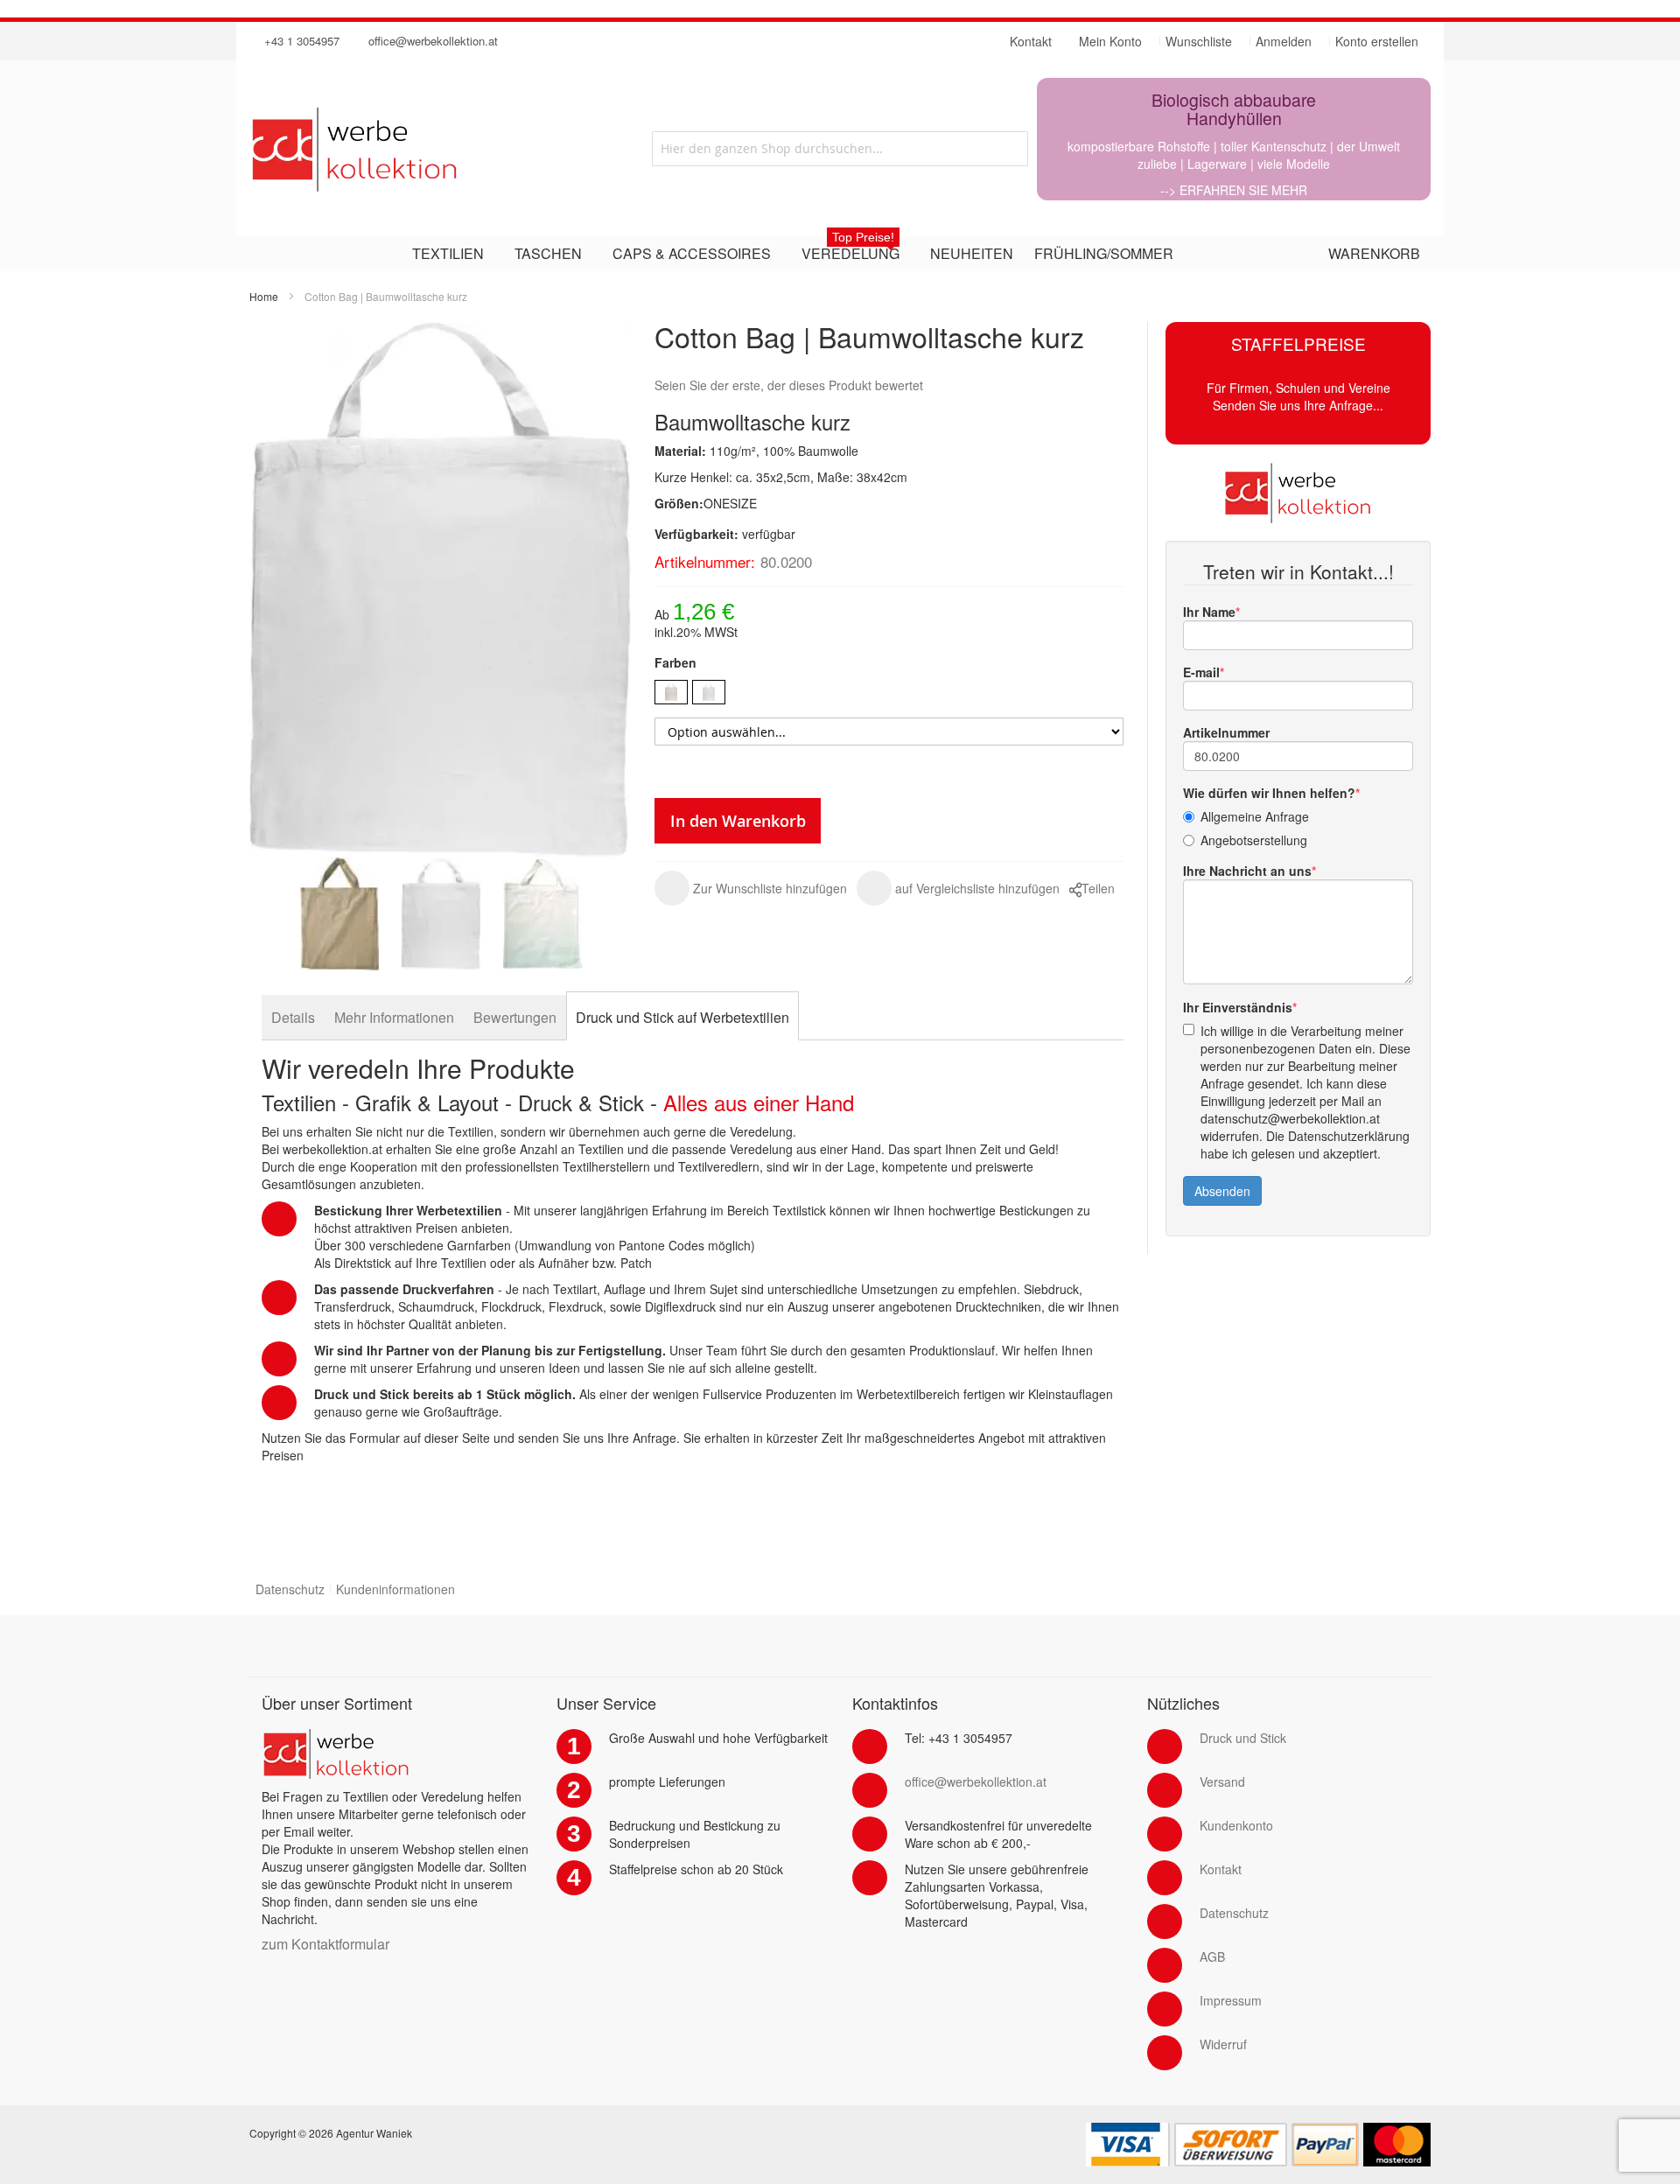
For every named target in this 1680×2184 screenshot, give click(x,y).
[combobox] (840, 149)
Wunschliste (1199, 41)
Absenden (1222, 1191)
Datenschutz (290, 1589)
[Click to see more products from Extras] (1298, 493)
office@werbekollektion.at (433, 41)
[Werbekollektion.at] (424, 149)
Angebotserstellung (1254, 840)
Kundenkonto (1236, 1825)
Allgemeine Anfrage (1255, 816)
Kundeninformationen (395, 1589)
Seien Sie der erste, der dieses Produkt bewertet (789, 385)
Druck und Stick (1243, 1738)
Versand (1222, 1781)
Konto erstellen (1377, 41)
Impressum (1231, 2000)
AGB (1212, 1956)
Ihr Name (1209, 612)
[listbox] (889, 694)
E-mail (1201, 672)
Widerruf (1223, 2044)
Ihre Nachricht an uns (1247, 871)
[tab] (293, 1017)
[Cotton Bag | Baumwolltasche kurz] (339, 914)
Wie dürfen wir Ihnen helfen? (1269, 793)
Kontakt (1221, 1869)
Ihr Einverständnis (1238, 1007)
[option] (671, 692)
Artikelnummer (1226, 732)
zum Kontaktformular (325, 1944)
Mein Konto (1110, 41)
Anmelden (1284, 41)
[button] (751, 888)
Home (264, 296)
